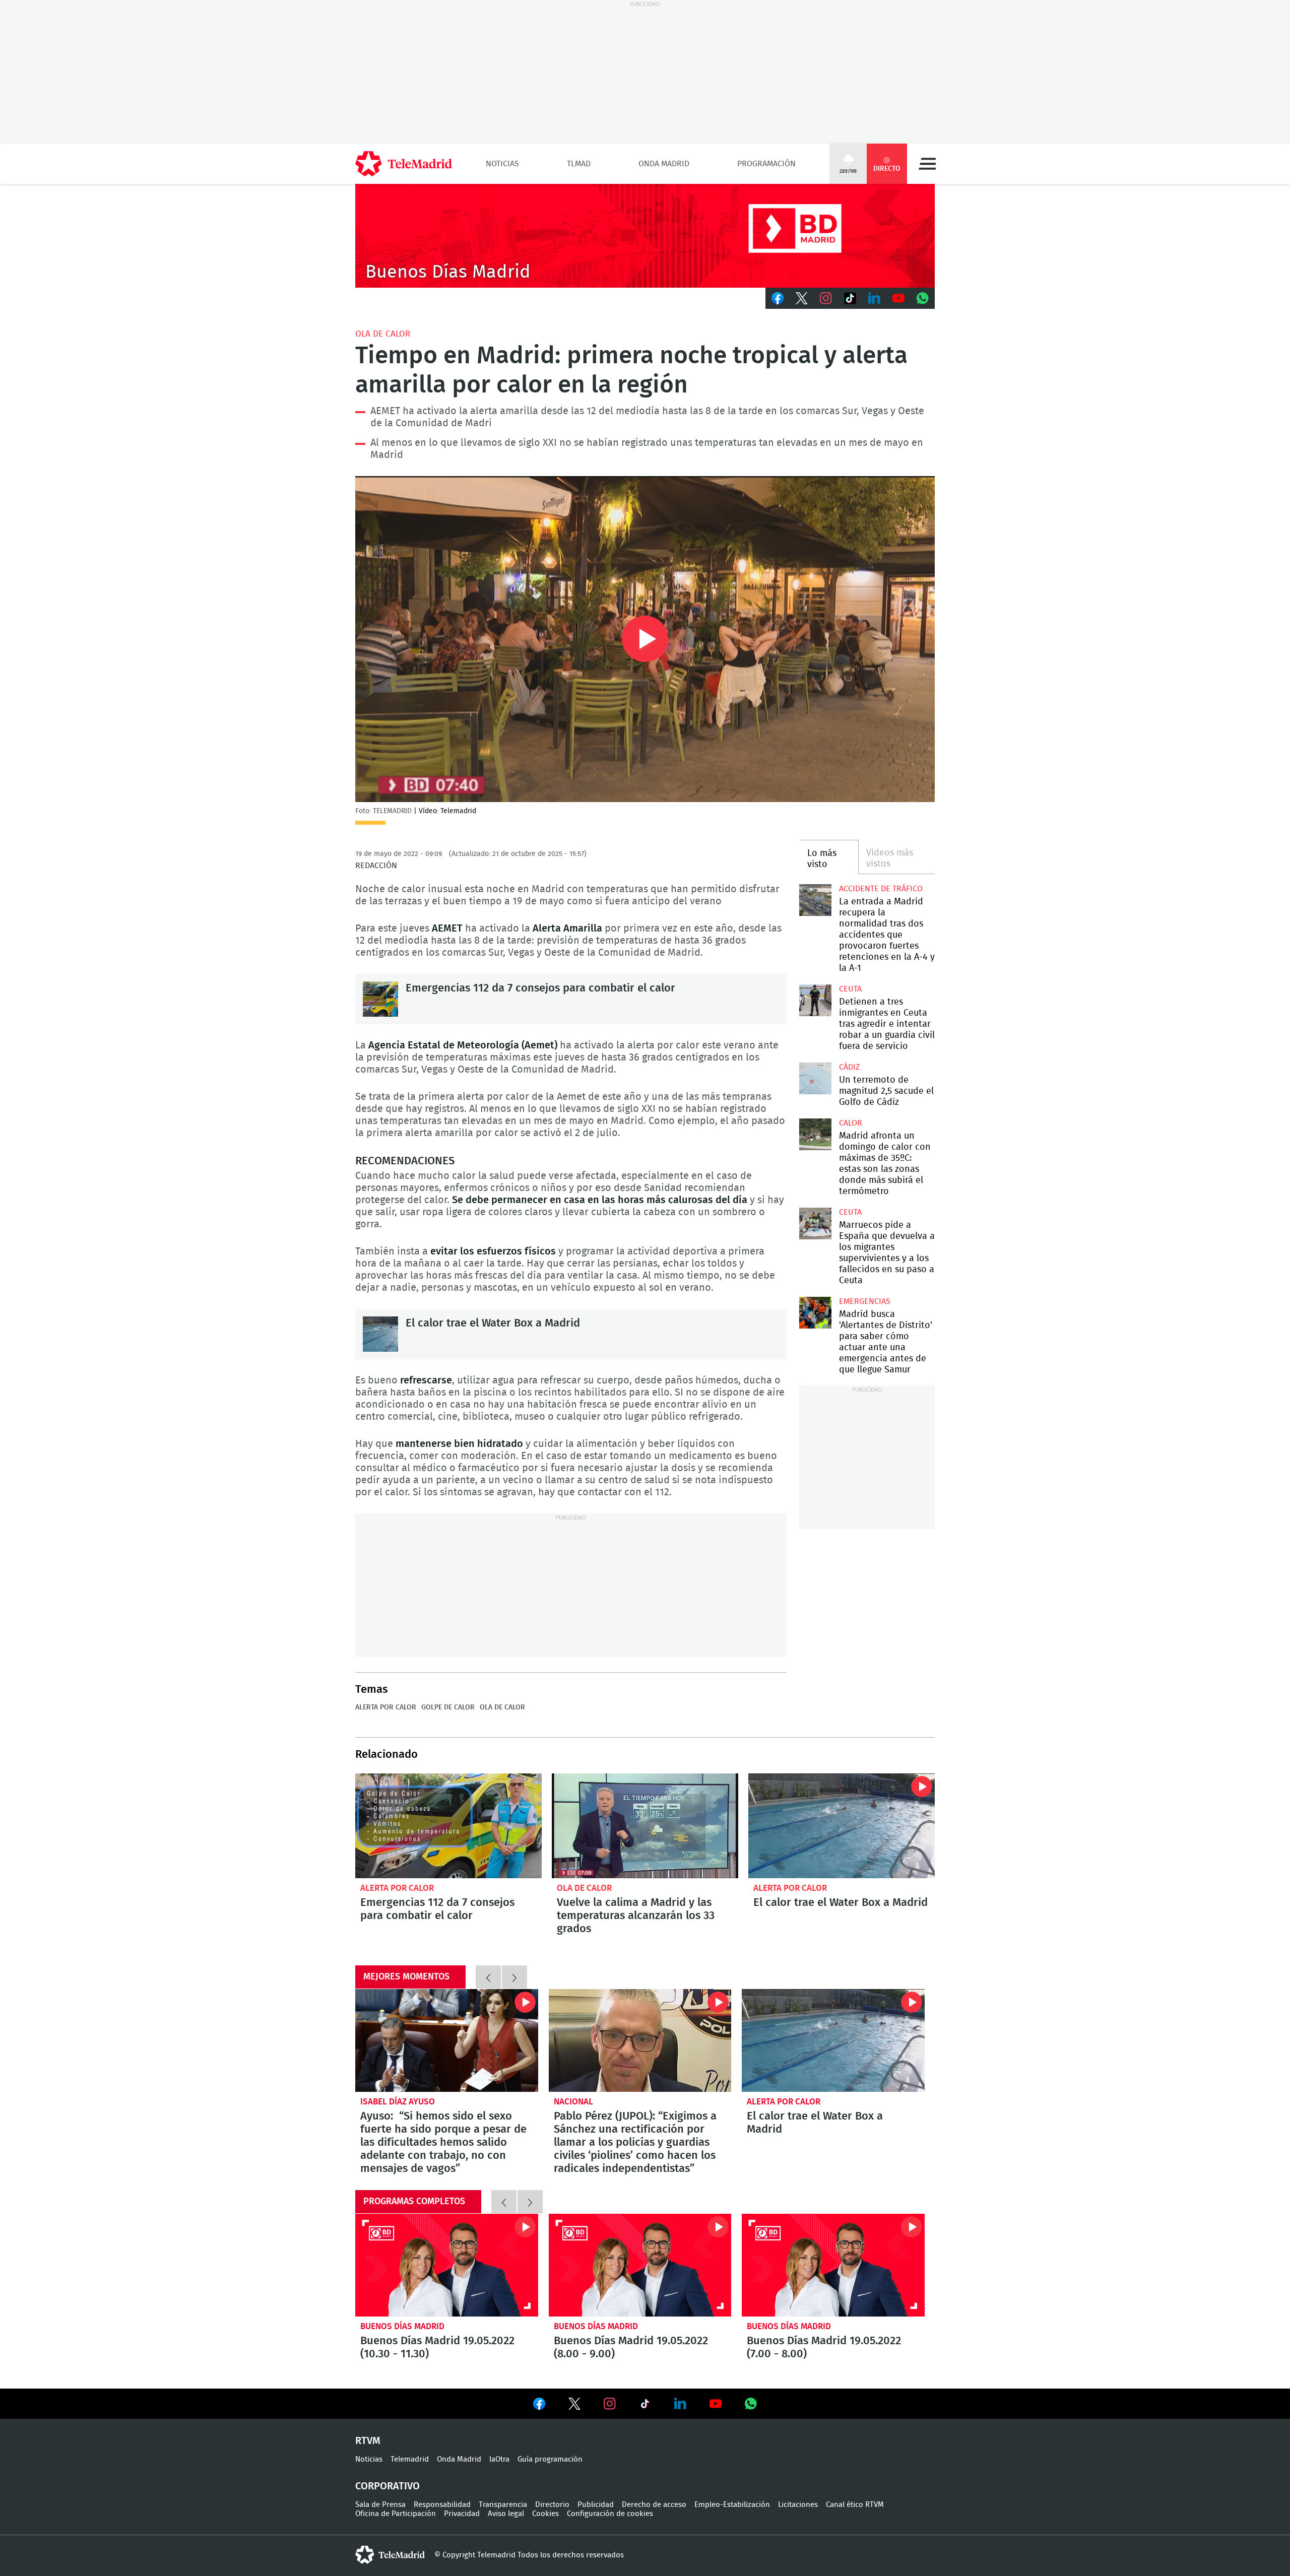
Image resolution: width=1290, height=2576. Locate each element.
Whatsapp (923, 298)
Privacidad (462, 2514)
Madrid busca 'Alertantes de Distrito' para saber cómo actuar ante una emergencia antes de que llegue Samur (815, 1313)
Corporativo (388, 2486)
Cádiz (849, 1067)
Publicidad (596, 2505)
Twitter (802, 298)
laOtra (499, 2459)
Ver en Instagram (610, 2404)
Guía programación (550, 2459)
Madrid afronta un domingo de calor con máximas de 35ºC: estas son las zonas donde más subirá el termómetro (815, 1134)
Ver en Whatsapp (751, 2404)
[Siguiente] (514, 1977)
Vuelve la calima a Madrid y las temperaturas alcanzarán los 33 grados (645, 1826)
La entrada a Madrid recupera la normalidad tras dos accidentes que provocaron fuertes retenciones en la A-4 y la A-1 (815, 900)
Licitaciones (798, 2505)
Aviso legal (506, 2514)
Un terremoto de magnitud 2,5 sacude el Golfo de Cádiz (815, 1078)
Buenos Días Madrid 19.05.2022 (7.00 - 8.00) (833, 2265)
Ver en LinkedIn (680, 2404)
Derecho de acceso (654, 2505)
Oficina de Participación (396, 2514)
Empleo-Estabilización (732, 2505)
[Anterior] (488, 1977)
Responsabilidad (442, 2505)
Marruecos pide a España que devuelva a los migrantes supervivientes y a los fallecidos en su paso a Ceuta (815, 1224)
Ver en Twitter (574, 2406)
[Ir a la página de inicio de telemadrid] (404, 164)
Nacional (573, 2102)
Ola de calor (383, 334)
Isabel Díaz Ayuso (398, 2102)
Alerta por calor (386, 1707)
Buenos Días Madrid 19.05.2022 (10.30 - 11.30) (447, 2265)
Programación (766, 164)
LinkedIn (874, 298)
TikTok (850, 298)
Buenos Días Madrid (402, 2326)
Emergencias (865, 1301)
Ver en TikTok (645, 2406)
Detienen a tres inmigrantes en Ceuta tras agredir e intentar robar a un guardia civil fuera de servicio (815, 1000)
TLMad (579, 164)
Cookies (545, 2514)
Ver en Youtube (716, 2404)
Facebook (778, 298)
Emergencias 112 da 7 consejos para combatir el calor (380, 999)
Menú (927, 164)
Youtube (898, 298)
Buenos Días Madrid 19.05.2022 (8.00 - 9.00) (640, 2265)
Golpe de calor (448, 1707)
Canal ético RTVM (855, 2505)
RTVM (368, 2441)
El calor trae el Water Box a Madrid (380, 1334)
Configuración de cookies (610, 2514)
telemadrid (390, 2555)
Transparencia (503, 2505)
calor (851, 1123)
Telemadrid (410, 2459)
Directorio (552, 2505)
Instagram (826, 298)
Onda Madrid (664, 164)
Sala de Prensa (380, 2505)
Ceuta (850, 989)
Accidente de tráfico (881, 889)
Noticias (502, 164)
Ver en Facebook (539, 2406)
